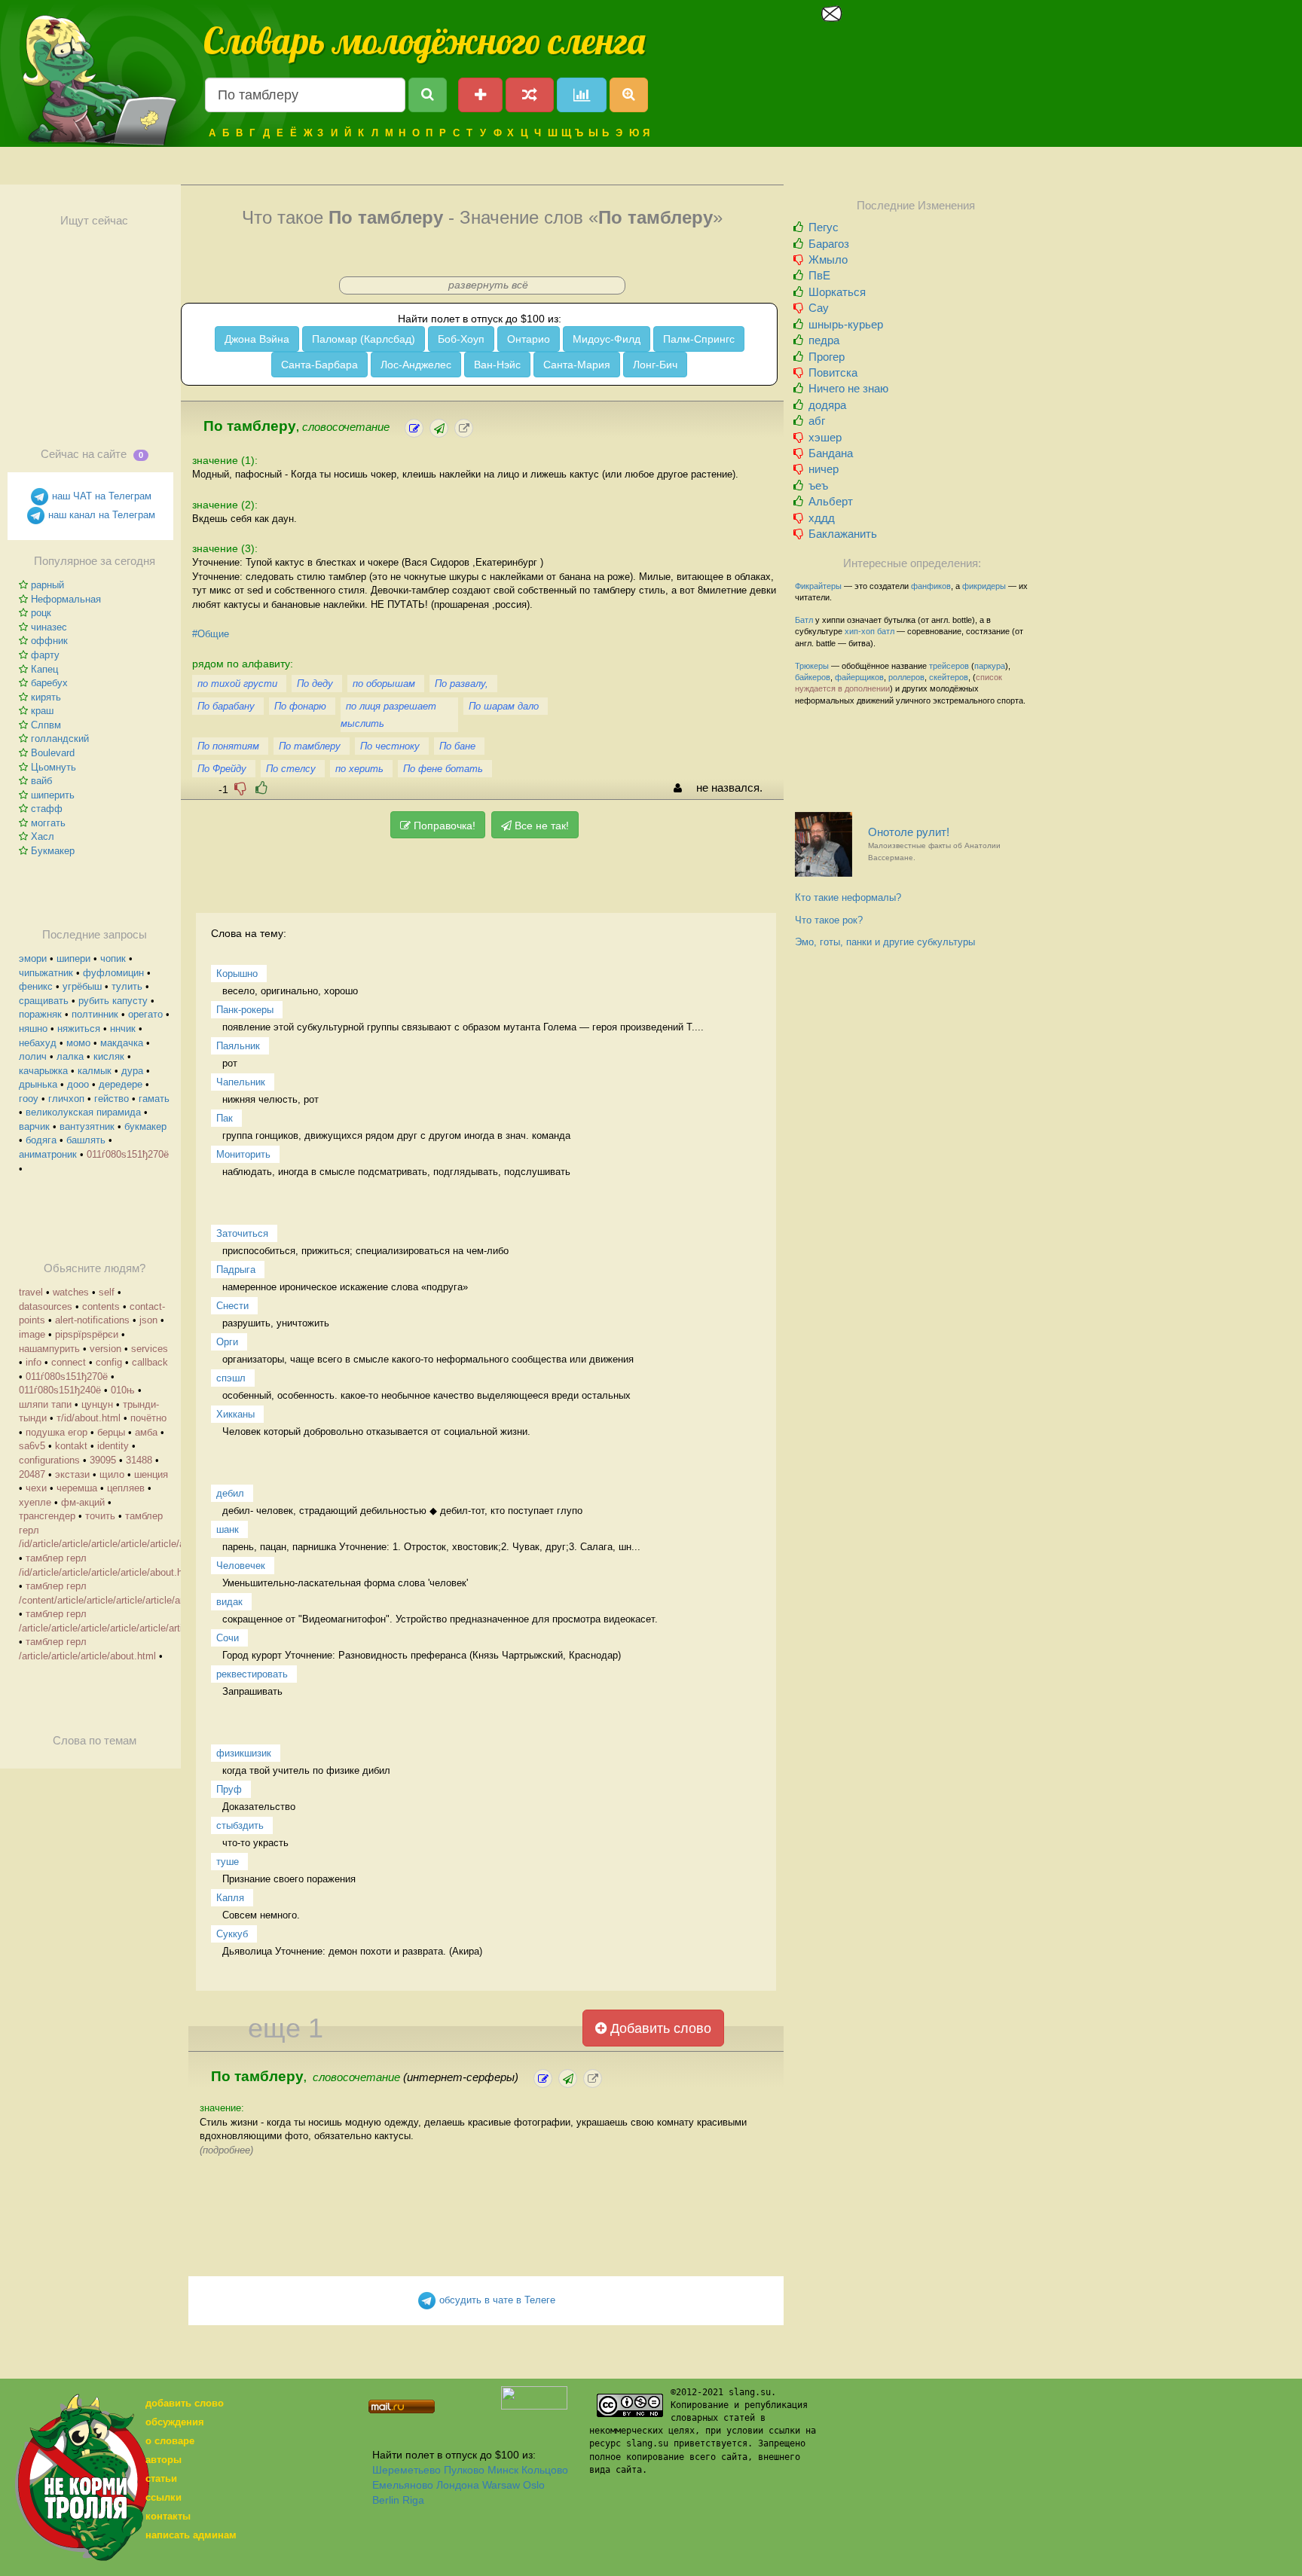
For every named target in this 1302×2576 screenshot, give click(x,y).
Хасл (43, 836)
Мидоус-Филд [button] (607, 339)
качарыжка (43, 1071)
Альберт (831, 501)
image (32, 1334)
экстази (72, 1474)
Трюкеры (812, 666)
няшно (33, 1029)
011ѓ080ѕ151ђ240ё (60, 1390)
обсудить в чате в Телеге (496, 2300)
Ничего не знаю (848, 388)
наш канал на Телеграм (100, 515)
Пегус (824, 227)
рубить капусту (113, 1001)
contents (101, 1306)
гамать (154, 1099)
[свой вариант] (439, 428)
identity (113, 1446)
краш (42, 711)
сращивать (44, 1001)
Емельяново (403, 2485)
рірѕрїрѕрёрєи (87, 1334)
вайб (41, 781)
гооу (29, 1099)
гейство (112, 1099)
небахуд (38, 1043)
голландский (60, 739)
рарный (47, 585)
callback (150, 1362)
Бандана (831, 453)
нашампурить (49, 1349)
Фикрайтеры (818, 586)
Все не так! (540, 826)
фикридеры (984, 586)
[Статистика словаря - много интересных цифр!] (582, 95)
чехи (36, 1488)
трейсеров (949, 666)
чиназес (49, 627)
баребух (49, 683)
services (150, 1349)
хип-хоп (860, 631)
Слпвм (46, 725)
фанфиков (931, 586)
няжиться (79, 1029)
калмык (95, 1071)
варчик (34, 1126)
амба (146, 1432)
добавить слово (185, 2403)
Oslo (534, 2485)
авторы (164, 2460)
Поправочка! (443, 826)
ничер (824, 469)
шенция (151, 1474)
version (105, 1349)
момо (78, 1043)
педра (824, 340)
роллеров (906, 677)
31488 (139, 1460)
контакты (168, 2516)
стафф (47, 809)
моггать (48, 823)
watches (71, 1292)
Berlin (386, 2500)
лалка (70, 1056)
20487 (32, 1474)
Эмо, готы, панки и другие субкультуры (885, 942)
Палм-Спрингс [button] (699, 339)
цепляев (126, 1488)
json (148, 1320)
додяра (827, 405)
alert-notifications (92, 1320)
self (107, 1292)
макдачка (122, 1043)
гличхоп (66, 1099)
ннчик (123, 1029)
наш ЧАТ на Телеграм (100, 496)
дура (132, 1071)
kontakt (71, 1446)
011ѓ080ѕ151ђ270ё (128, 1154)
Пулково (464, 2470)
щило (112, 1474)
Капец (44, 669)
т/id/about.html (89, 1418)
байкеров (813, 677)
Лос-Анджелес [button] (416, 365)
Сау (819, 308)
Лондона (458, 2485)
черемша (77, 1488)
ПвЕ (819, 275)
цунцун (97, 1404)
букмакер (145, 1126)
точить (100, 1516)
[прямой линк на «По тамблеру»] (464, 428)
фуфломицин (113, 973)
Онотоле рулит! (934, 844)
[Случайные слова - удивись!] (530, 95)
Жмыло (828, 259)
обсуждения (175, 2422)
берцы (111, 1432)
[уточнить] (414, 428)
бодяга (41, 1140)
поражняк (40, 1014)
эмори (33, 958)
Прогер (827, 357)
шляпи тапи (45, 1404)
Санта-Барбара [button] (319, 365)
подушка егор (57, 1432)
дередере (121, 1084)
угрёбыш (82, 986)
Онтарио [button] (529, 339)
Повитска (833, 372)
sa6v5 (32, 1446)
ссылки (164, 2497)
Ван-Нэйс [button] (497, 365)
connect (69, 1362)
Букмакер (53, 851)
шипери (73, 958)
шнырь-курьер (846, 324)
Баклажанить (843, 534)
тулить (127, 986)
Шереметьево (406, 2470)
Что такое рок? (829, 920)
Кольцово (545, 2470)
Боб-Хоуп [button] (461, 339)
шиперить (53, 795)
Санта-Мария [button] (577, 365)
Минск (503, 2470)
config (109, 1362)
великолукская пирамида (83, 1112)
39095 (103, 1460)
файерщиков (859, 677)
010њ (123, 1390)
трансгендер (47, 1516)
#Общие (211, 634)
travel (31, 1292)
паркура (990, 666)
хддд (822, 518)
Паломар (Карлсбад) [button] (364, 339)
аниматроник (48, 1154)
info (34, 1362)
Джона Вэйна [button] (257, 339)
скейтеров (949, 677)
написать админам (191, 2535)
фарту (45, 655)
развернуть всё (488, 285)
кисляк (109, 1056)
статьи (161, 2478)
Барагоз (829, 244)
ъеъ (818, 485)
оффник (49, 641)
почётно (148, 1418)
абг (817, 421)
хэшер (825, 437)
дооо (78, 1084)
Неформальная (66, 599)
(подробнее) (226, 2150)
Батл (804, 620)
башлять (86, 1140)
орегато (145, 1014)
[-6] (240, 788)
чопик (113, 958)
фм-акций (83, 1502)
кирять (46, 697)
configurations (49, 1460)
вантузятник (87, 1126)
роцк (41, 613)
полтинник (95, 1014)
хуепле (35, 1502)
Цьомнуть (53, 767)
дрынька (38, 1084)
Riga (413, 2500)
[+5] (261, 788)
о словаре (170, 2441)
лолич (33, 1056)
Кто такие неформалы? (848, 897)
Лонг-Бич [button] (655, 365)
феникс (36, 986)
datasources (46, 1306)
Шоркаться (837, 292)
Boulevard (53, 753)
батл (886, 631)
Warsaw (501, 2485)
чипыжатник (46, 973)
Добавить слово (659, 2028)
